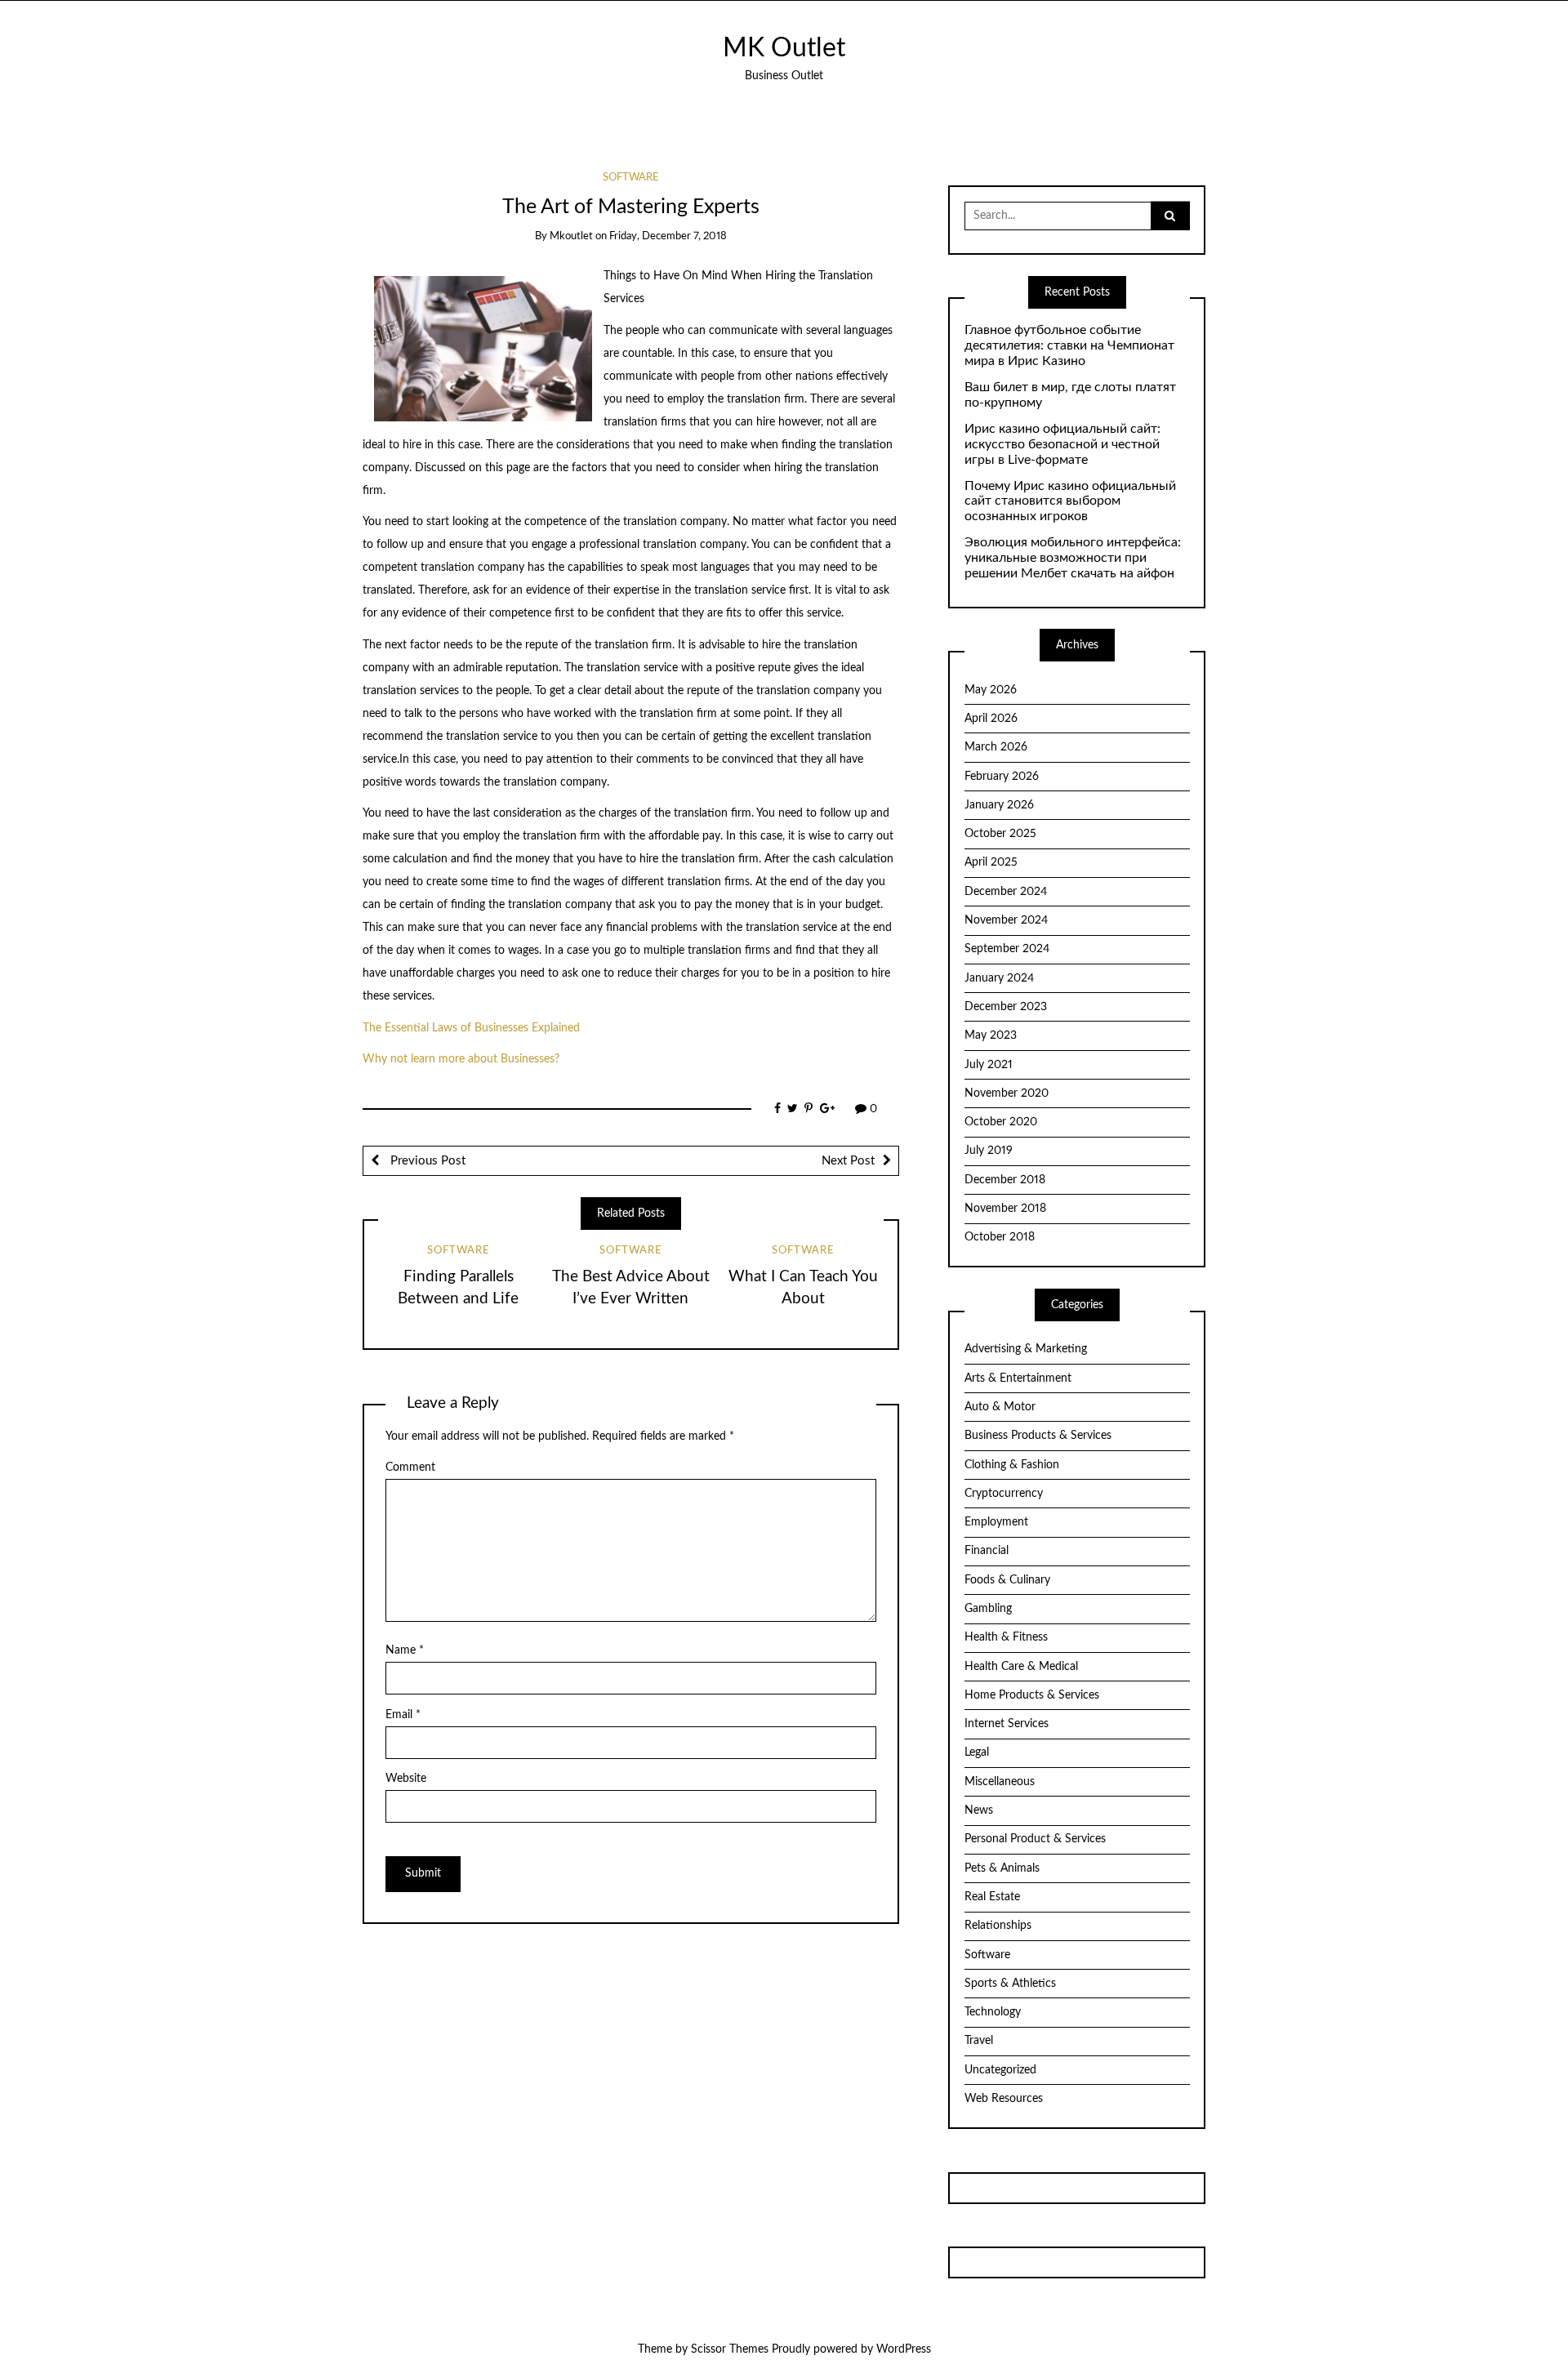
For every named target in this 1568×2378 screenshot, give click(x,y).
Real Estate (992, 1897)
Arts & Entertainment (1018, 1378)
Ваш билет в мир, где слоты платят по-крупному (1070, 395)
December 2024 (1006, 892)
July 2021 (989, 1065)
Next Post (848, 1161)
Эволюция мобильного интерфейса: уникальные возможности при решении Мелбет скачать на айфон (1073, 558)
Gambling (988, 1609)
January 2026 (999, 805)
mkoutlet (571, 236)
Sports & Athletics (1010, 1984)
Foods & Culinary (1007, 1580)
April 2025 (991, 862)
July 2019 (989, 1151)
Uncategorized (1000, 2070)
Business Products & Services (1038, 1436)
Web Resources (1004, 2099)
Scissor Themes (730, 2349)
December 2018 (1005, 1180)
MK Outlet (784, 49)
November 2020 (1007, 1093)
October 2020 (1001, 1122)
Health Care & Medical (1021, 1667)
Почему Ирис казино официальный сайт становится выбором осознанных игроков (1070, 501)
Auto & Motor (1000, 1407)
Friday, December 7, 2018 (668, 236)
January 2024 (999, 978)
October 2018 (1000, 1237)
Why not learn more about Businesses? (461, 1059)
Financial (987, 1551)
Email (403, 1715)
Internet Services (1007, 1724)
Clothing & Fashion (1012, 1465)
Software (631, 178)
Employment (996, 1522)
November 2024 (1006, 920)
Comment (410, 1467)
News (979, 1810)
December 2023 (1006, 1007)
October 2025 (1000, 834)
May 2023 (991, 1035)
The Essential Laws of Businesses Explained (471, 1028)
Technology (993, 2012)
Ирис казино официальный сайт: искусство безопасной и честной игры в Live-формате (1062, 444)
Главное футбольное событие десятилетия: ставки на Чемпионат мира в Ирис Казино (1069, 345)
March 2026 (996, 747)
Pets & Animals (1002, 1868)
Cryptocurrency (1004, 1494)
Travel (979, 2041)
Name (405, 1650)
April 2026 (991, 719)
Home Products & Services (1032, 1695)
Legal (977, 1752)
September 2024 (1007, 949)
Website (406, 1779)
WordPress (904, 2349)
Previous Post (426, 1161)
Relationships (998, 1926)
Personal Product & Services (1035, 1839)
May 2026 (991, 690)
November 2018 (1005, 1209)
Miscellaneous (1000, 1782)
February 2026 (1002, 777)
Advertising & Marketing (1026, 1349)
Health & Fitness (1006, 1637)
